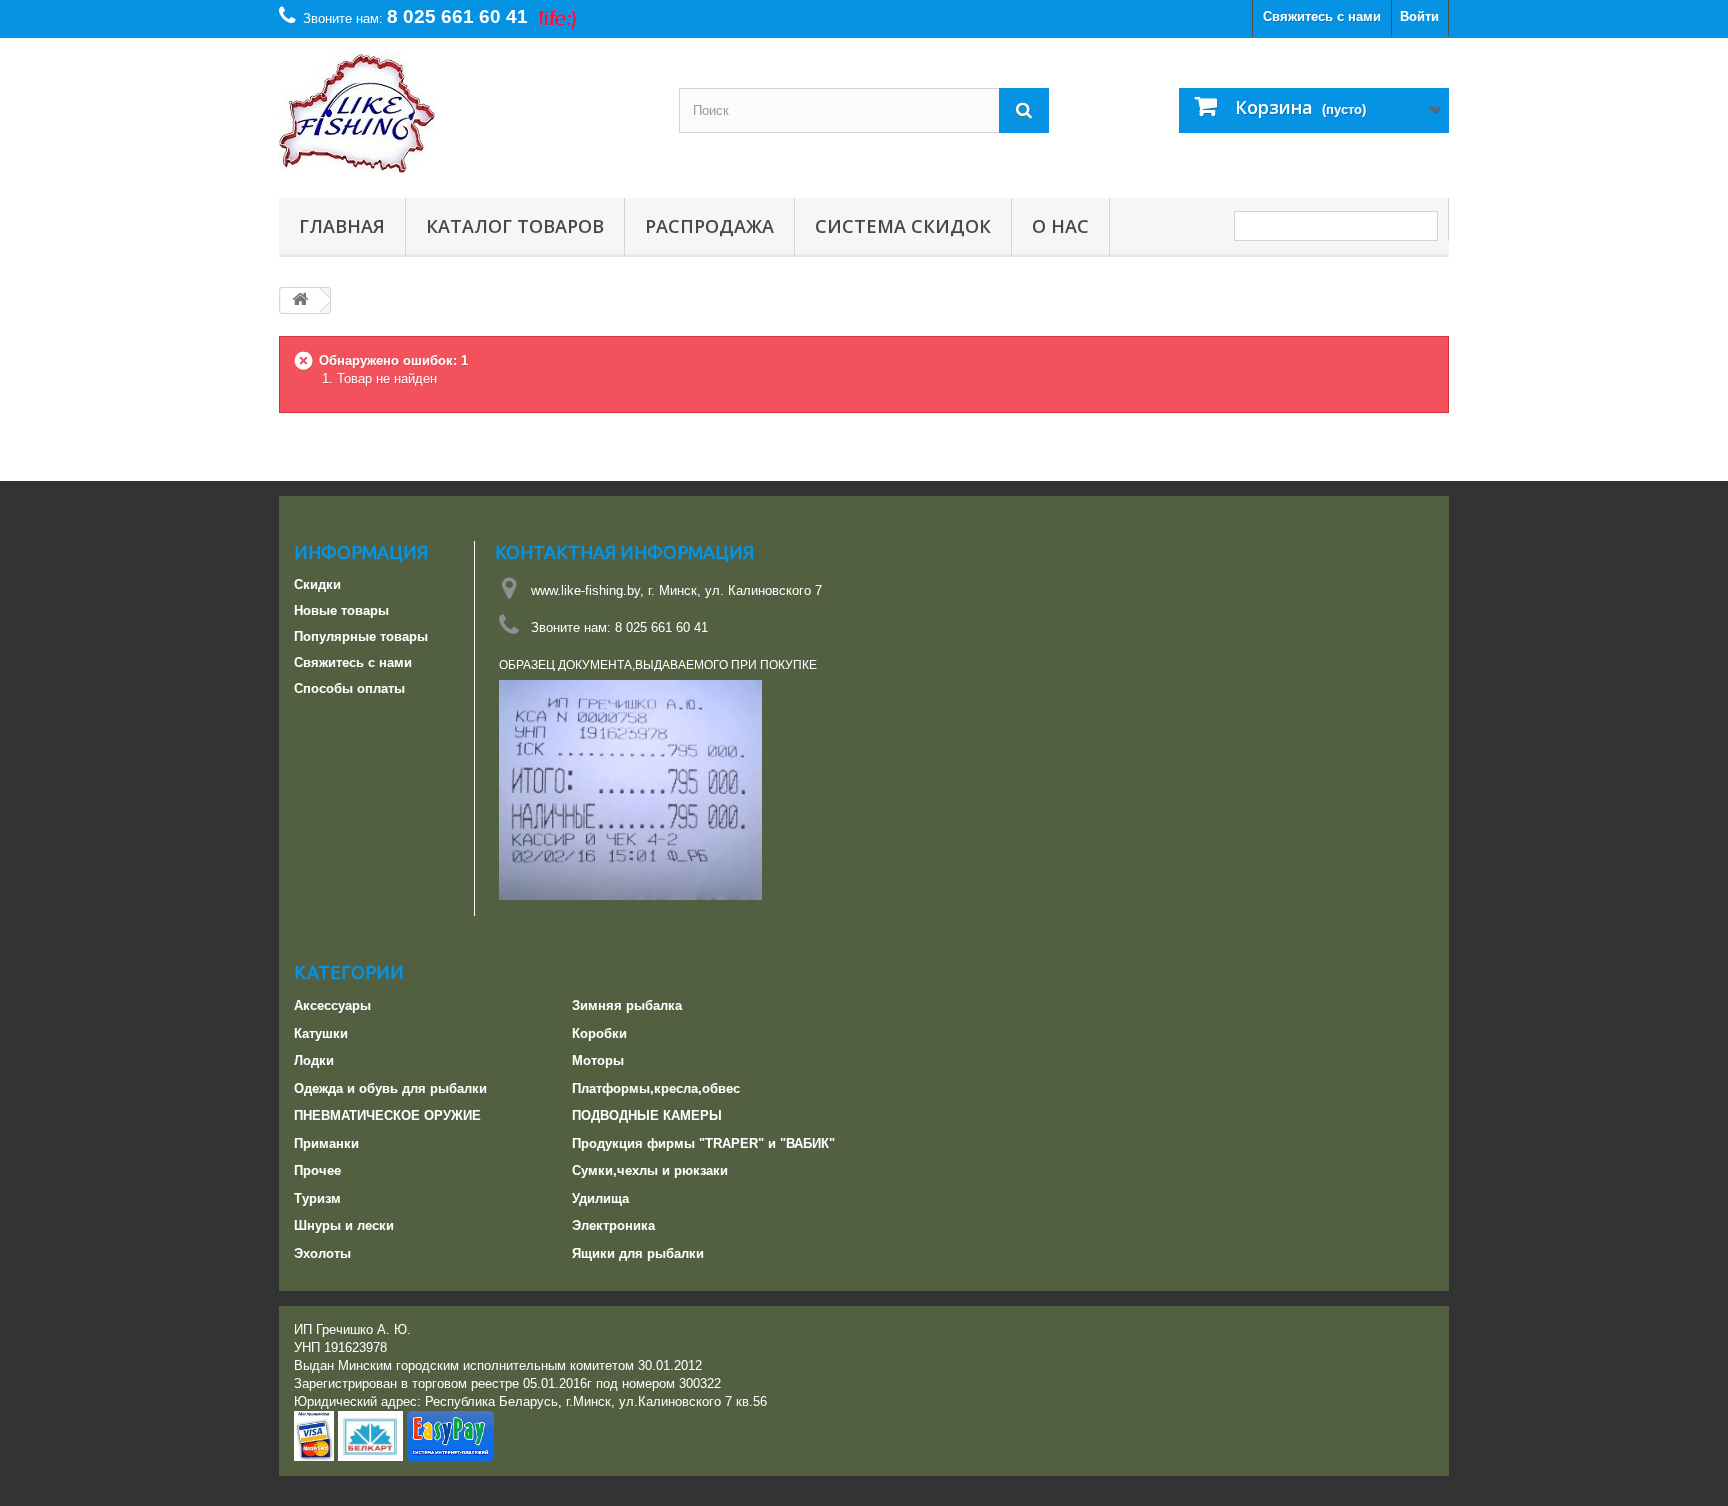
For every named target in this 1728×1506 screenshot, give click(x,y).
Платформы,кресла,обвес (656, 1088)
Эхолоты (322, 1253)
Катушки (321, 1033)
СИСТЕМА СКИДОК (903, 226)
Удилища (600, 1198)
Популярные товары (361, 636)
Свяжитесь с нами (1322, 16)
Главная (342, 226)
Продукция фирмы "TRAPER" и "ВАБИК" (703, 1143)
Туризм (317, 1198)
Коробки (599, 1033)
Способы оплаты (349, 688)
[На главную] (300, 300)
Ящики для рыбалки (638, 1253)
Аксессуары (332, 1005)
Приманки (326, 1143)
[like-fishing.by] (464, 113)
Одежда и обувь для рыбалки (390, 1088)
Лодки (314, 1060)
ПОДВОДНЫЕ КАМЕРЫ (647, 1115)
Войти (1419, 16)
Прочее (317, 1170)
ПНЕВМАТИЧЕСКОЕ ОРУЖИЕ (387, 1115)
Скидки (317, 584)
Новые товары (341, 610)
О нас (1060, 226)
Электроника (613, 1225)
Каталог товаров (515, 226)
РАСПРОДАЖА (709, 226)
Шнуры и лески (344, 1225)
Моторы (598, 1060)
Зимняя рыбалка (627, 1005)
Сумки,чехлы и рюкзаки (650, 1170)
